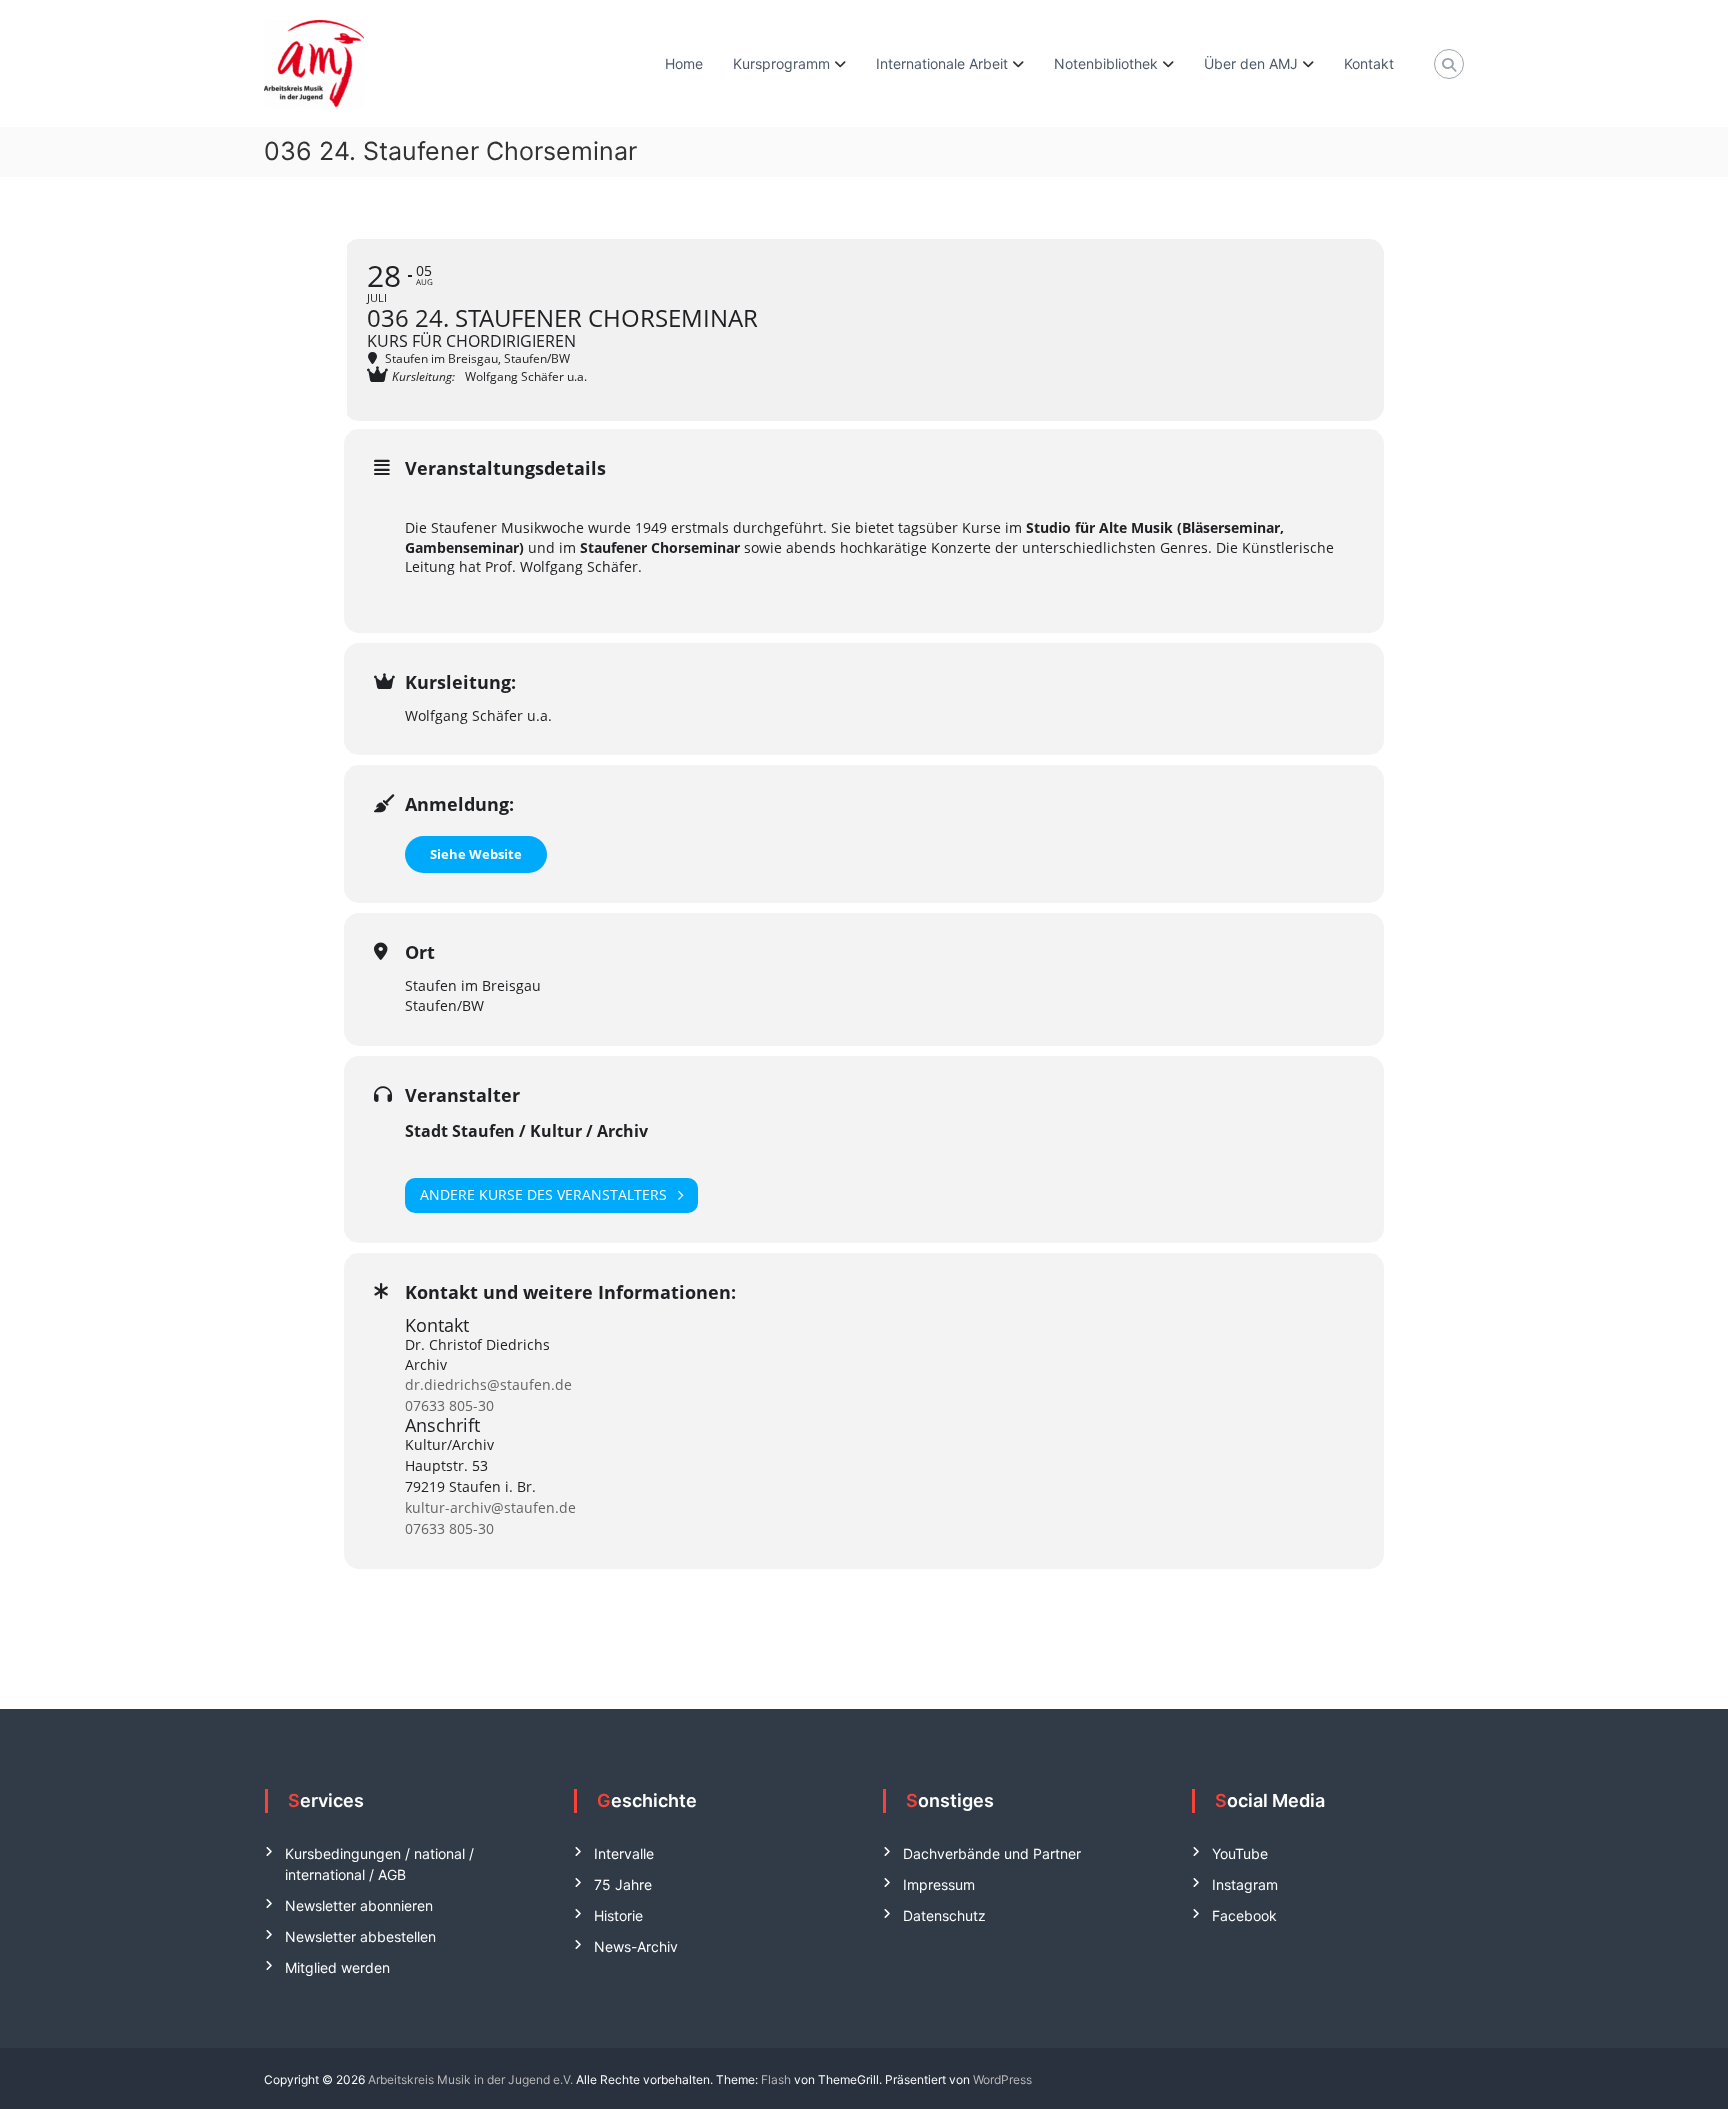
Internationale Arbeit (942, 63)
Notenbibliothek (1106, 63)
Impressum (939, 1884)
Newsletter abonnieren (359, 1905)
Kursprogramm (781, 63)
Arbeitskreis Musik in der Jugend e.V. (470, 2079)
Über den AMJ (1251, 63)
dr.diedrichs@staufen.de (488, 1384)
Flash (776, 2079)
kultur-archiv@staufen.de (490, 1507)
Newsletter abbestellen (360, 1936)
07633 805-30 (449, 1405)
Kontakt (1369, 63)
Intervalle (624, 1853)
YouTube (1240, 1853)
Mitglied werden (337, 1967)
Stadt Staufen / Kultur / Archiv (526, 1131)
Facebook (1244, 1915)
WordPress (1002, 2079)
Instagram (1245, 1884)
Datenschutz (944, 1915)
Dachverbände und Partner (992, 1853)
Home (684, 63)
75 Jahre (623, 1884)
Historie (618, 1915)
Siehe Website (476, 854)
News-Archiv (636, 1946)
